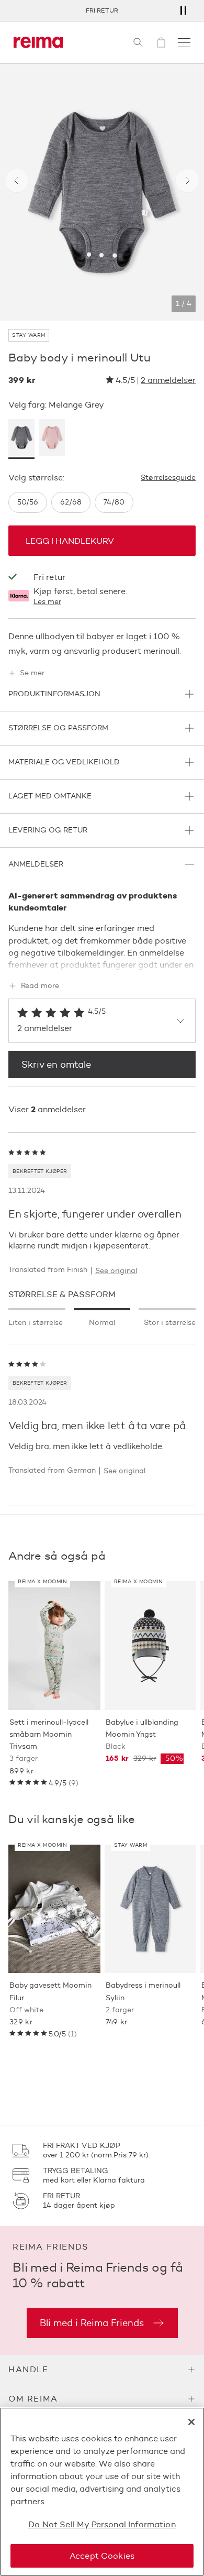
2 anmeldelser (168, 380)
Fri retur (102, 10)
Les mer (47, 602)
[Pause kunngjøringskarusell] (183, 10)
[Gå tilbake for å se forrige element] (17, 181)
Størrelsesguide (168, 478)
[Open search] (138, 42)
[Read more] (102, 963)
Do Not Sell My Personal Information (102, 2524)
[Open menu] (184, 42)
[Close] (191, 2422)
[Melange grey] (21, 439)
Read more (40, 986)
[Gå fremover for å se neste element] (187, 181)
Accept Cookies (102, 2556)
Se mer (32, 673)
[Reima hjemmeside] (38, 42)
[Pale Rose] (52, 439)
